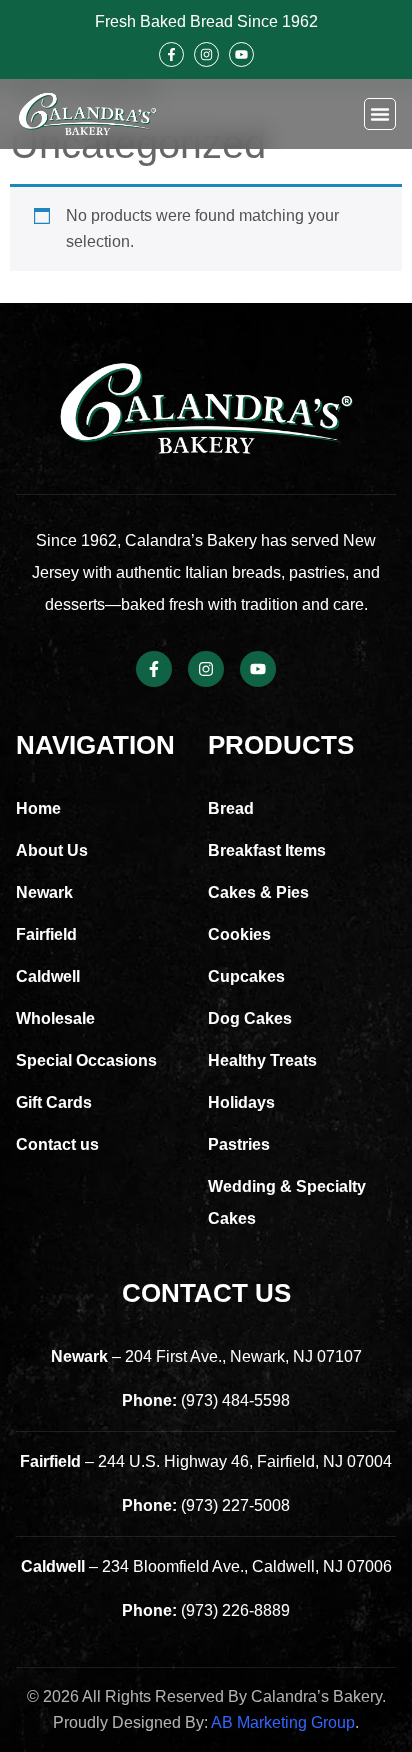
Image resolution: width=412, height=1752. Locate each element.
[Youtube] (241, 54)
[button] (380, 114)
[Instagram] (206, 54)
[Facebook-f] (171, 54)
